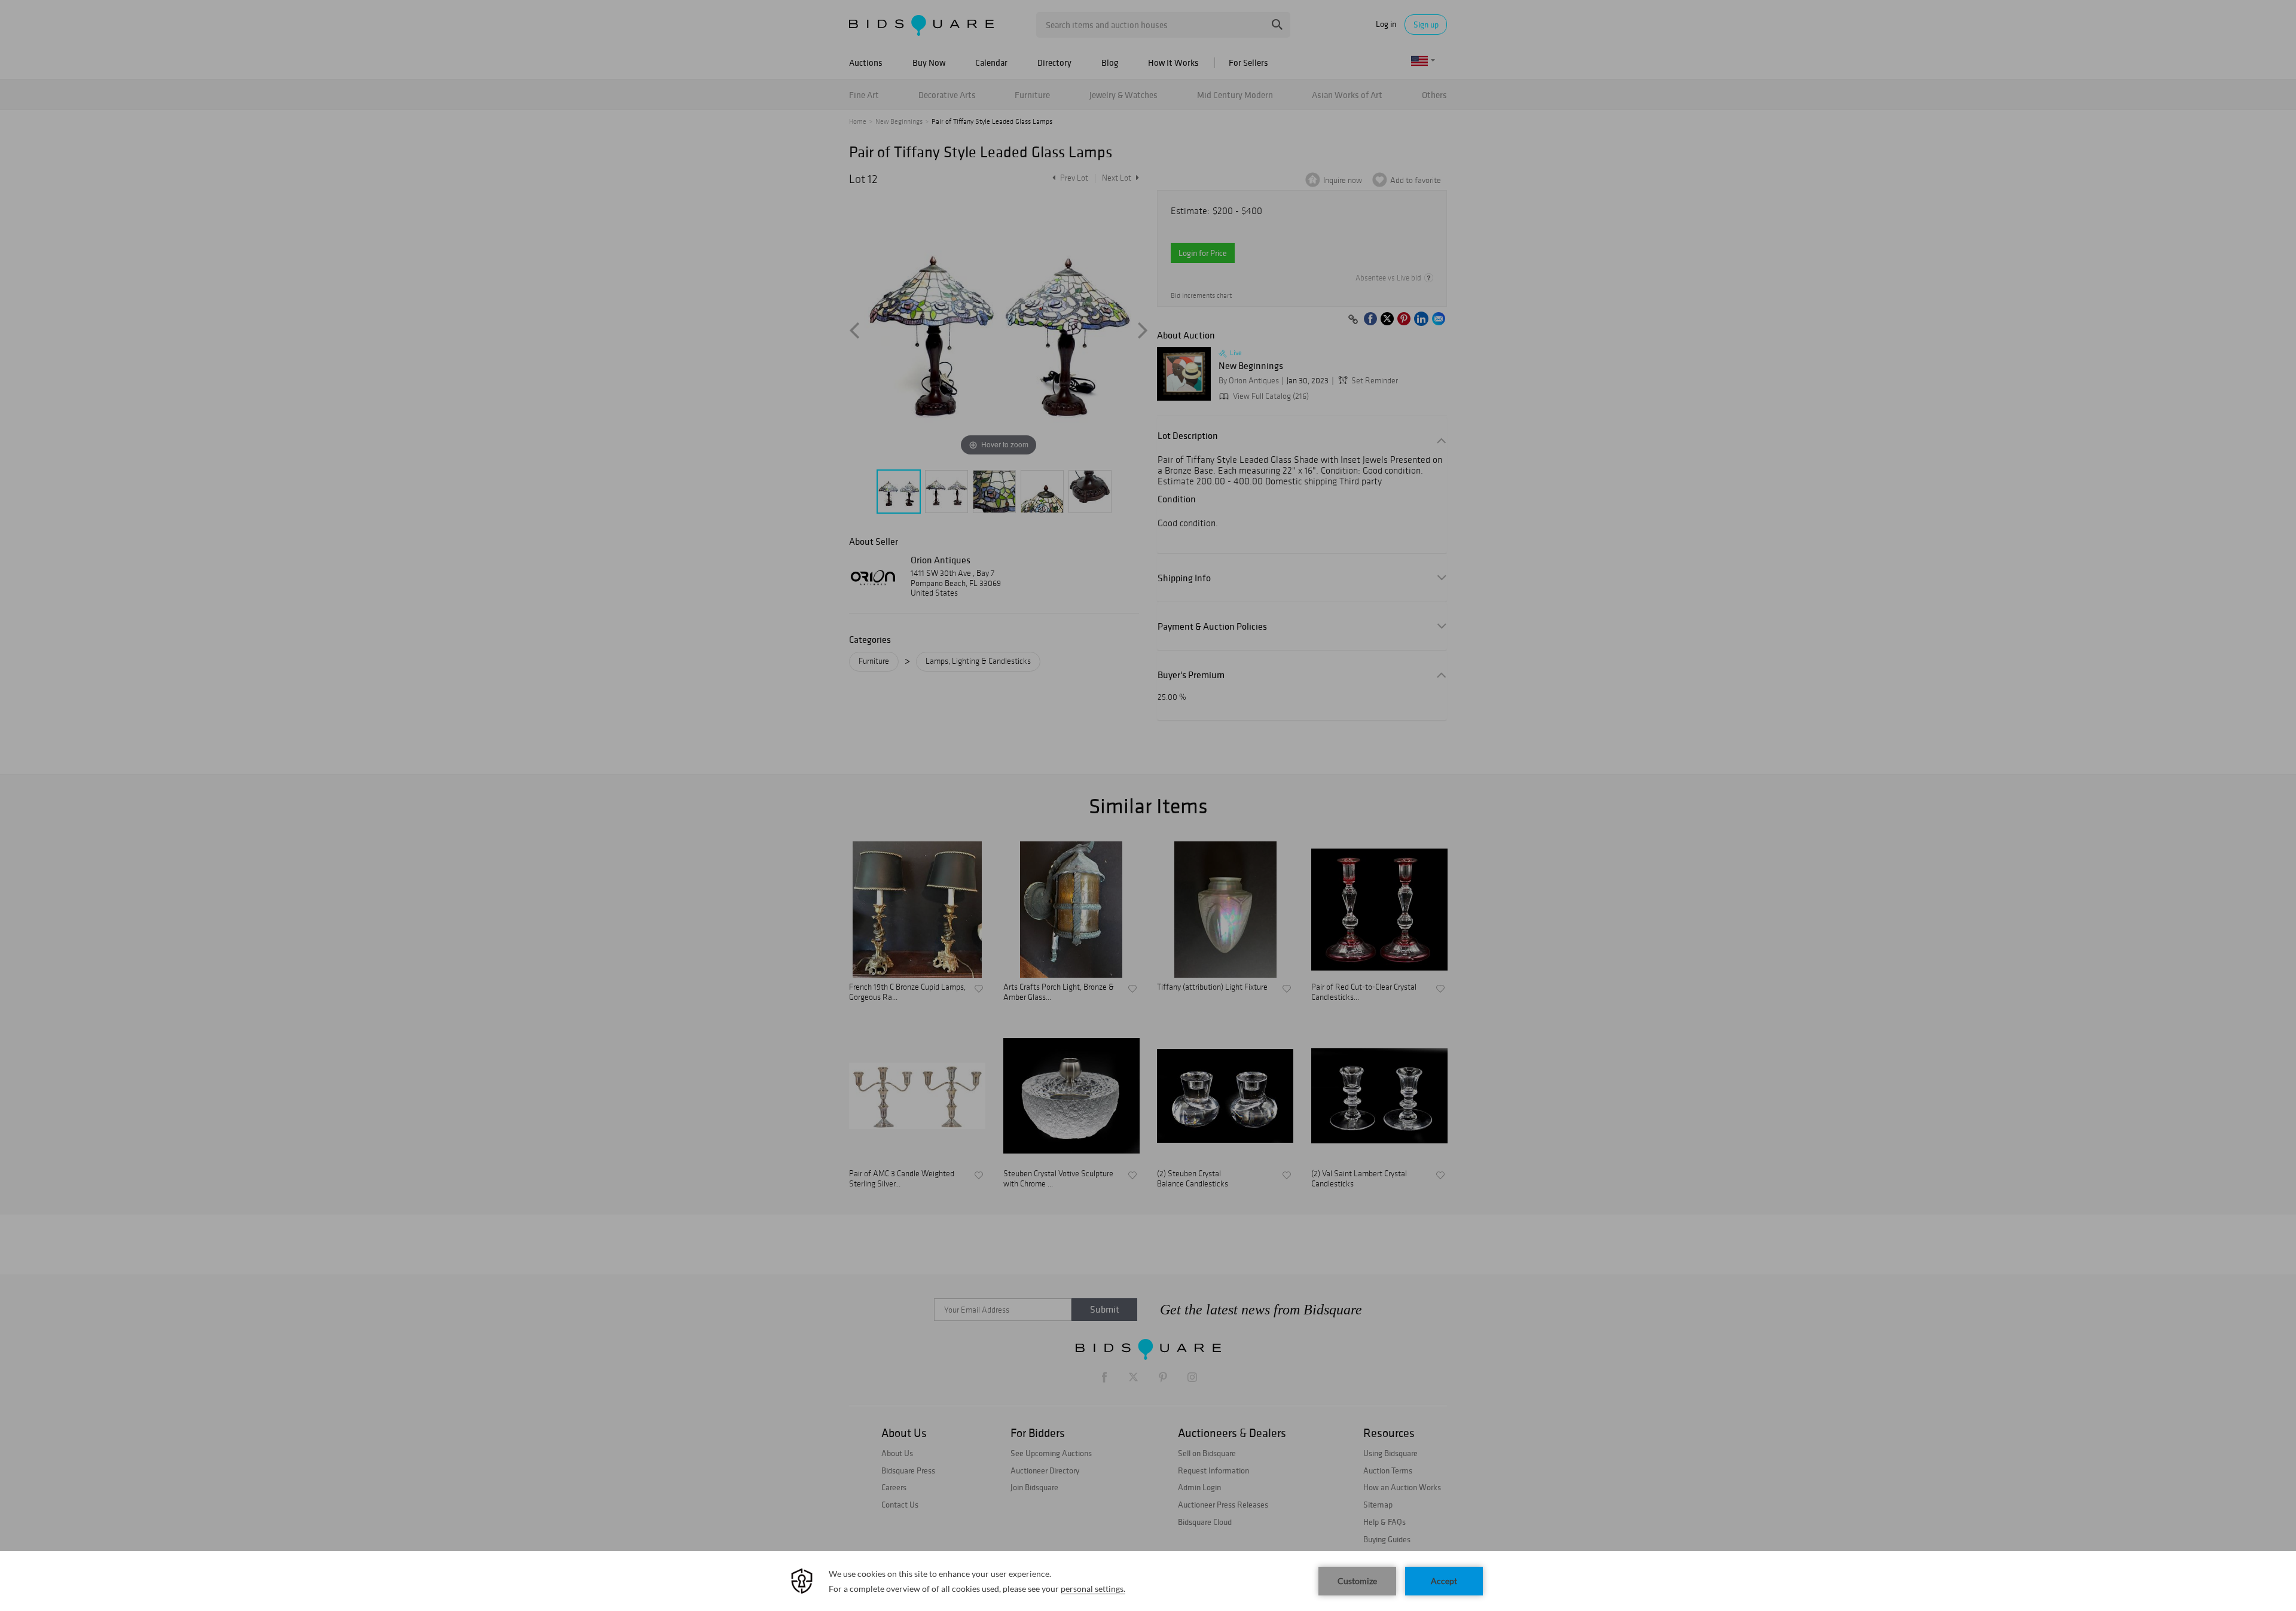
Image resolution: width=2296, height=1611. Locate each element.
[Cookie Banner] (1148, 1581)
